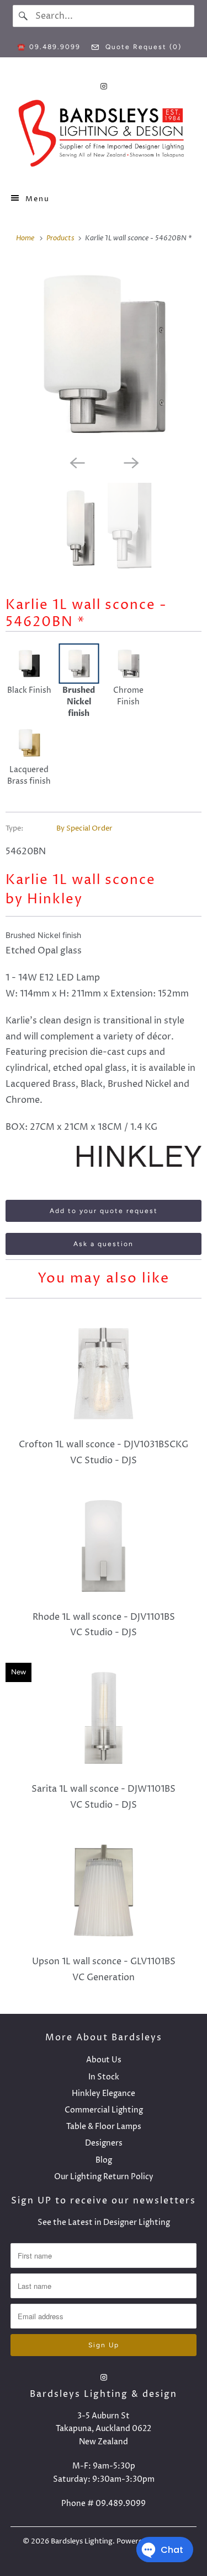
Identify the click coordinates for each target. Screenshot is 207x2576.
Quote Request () (142, 47)
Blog (104, 2160)
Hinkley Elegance (104, 2093)
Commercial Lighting (104, 2110)
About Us (104, 2060)
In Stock (104, 2077)
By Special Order (84, 828)
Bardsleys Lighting (82, 2541)
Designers (104, 2143)
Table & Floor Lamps (104, 2127)
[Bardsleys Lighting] (103, 136)
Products (61, 238)
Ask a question (104, 1244)
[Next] (131, 462)
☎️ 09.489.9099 (49, 47)
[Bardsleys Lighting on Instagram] (104, 86)
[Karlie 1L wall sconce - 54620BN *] (104, 355)
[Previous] (77, 462)
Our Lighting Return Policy (104, 2177)
